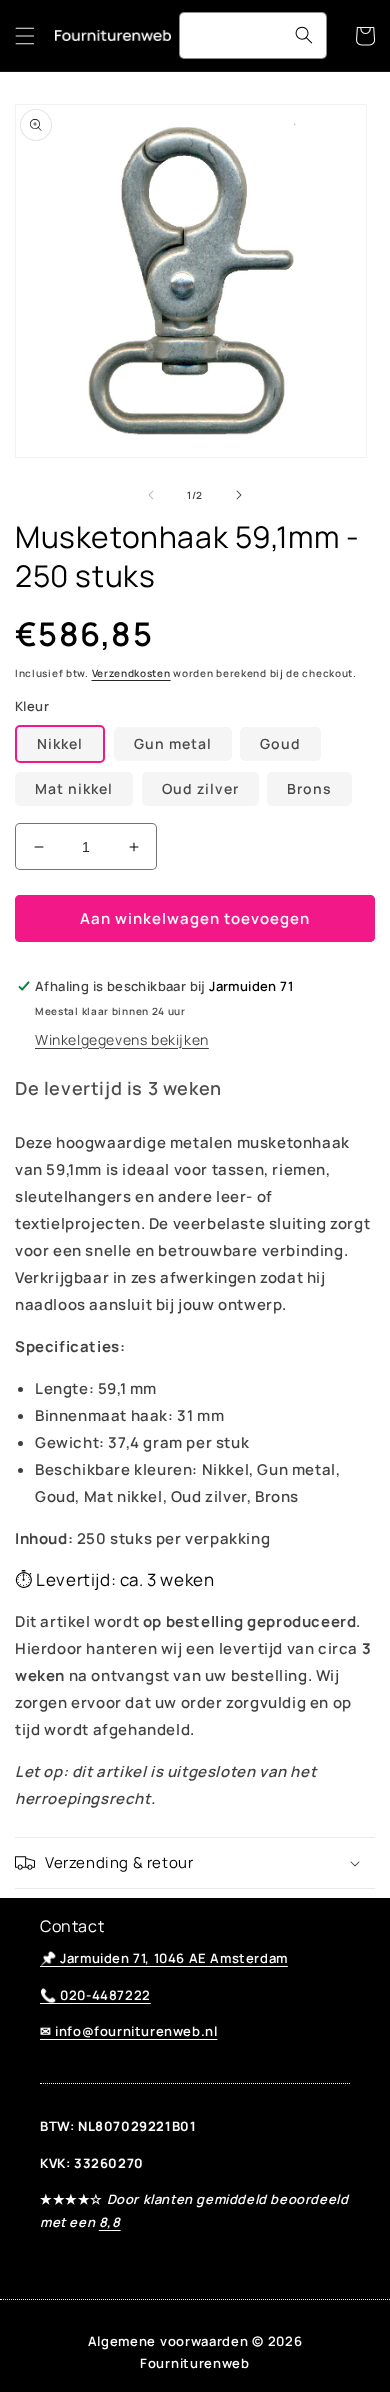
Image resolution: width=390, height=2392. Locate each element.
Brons (309, 788)
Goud (280, 743)
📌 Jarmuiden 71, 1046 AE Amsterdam (164, 1958)
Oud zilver (200, 788)
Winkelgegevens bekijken (122, 1039)
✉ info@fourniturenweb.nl (128, 2031)
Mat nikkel (74, 788)
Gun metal (173, 743)
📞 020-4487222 (95, 1995)
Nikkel (60, 743)
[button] (25, 36)
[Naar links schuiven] (151, 495)
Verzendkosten (131, 673)
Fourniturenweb (195, 2363)
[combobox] (253, 35)
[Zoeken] (304, 35)
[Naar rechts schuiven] (239, 495)
